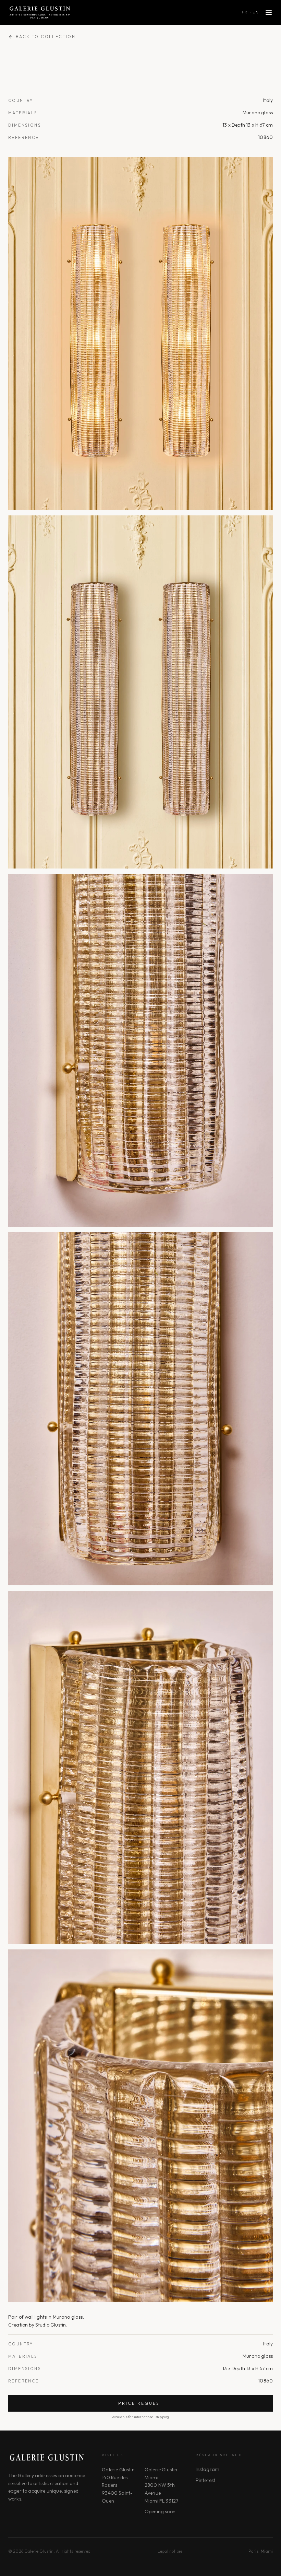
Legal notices (170, 2551)
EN (256, 12)
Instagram (207, 2469)
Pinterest (205, 2480)
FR (245, 12)
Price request (141, 2403)
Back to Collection (46, 37)
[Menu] (269, 12)
